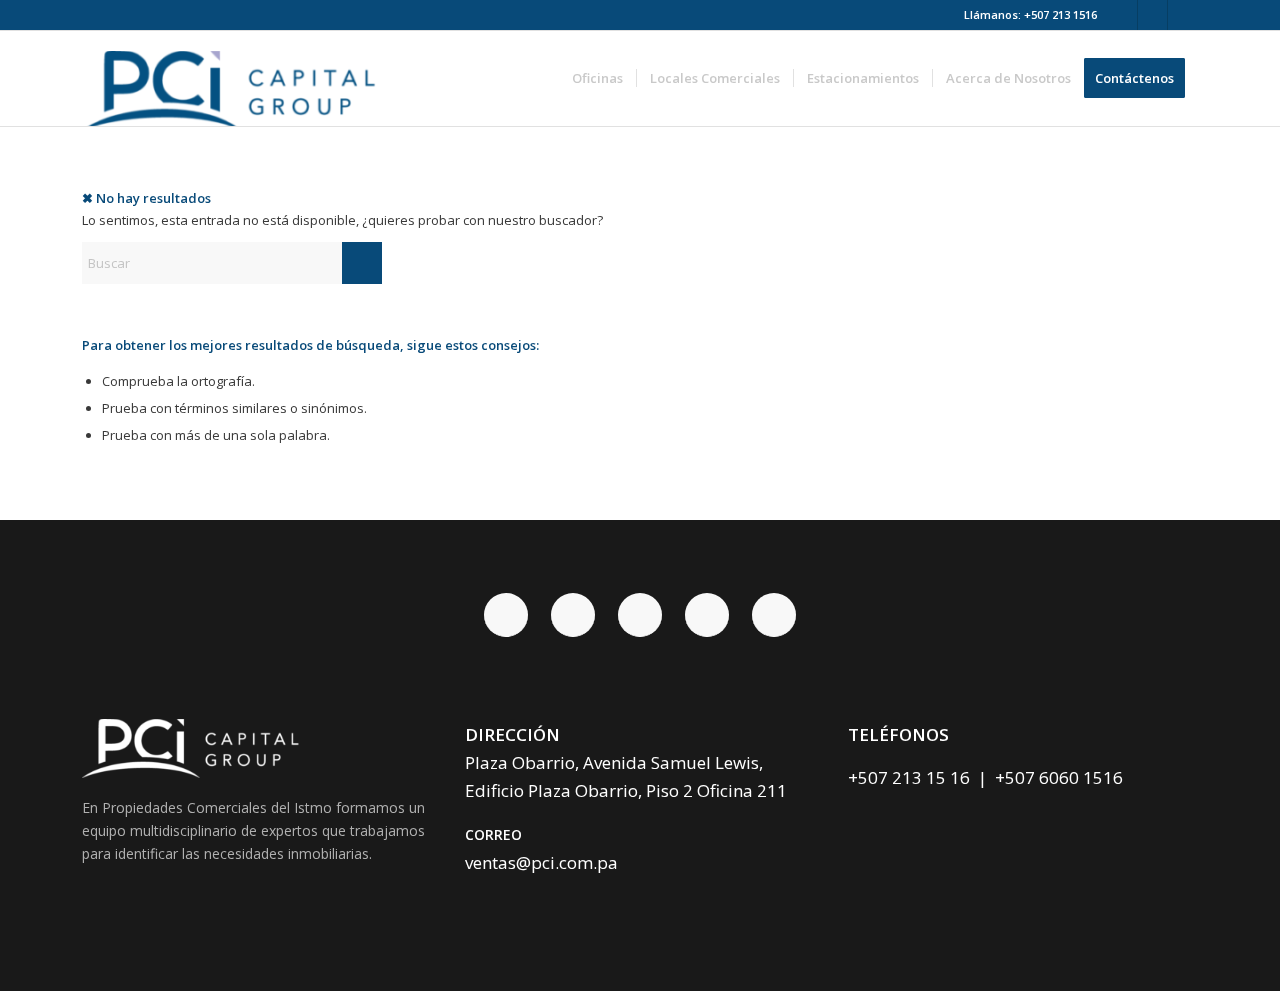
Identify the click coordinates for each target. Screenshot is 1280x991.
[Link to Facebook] (1122, 15)
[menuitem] (597, 78)
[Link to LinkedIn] (1152, 15)
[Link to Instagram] (1183, 15)
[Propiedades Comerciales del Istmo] (235, 78)
